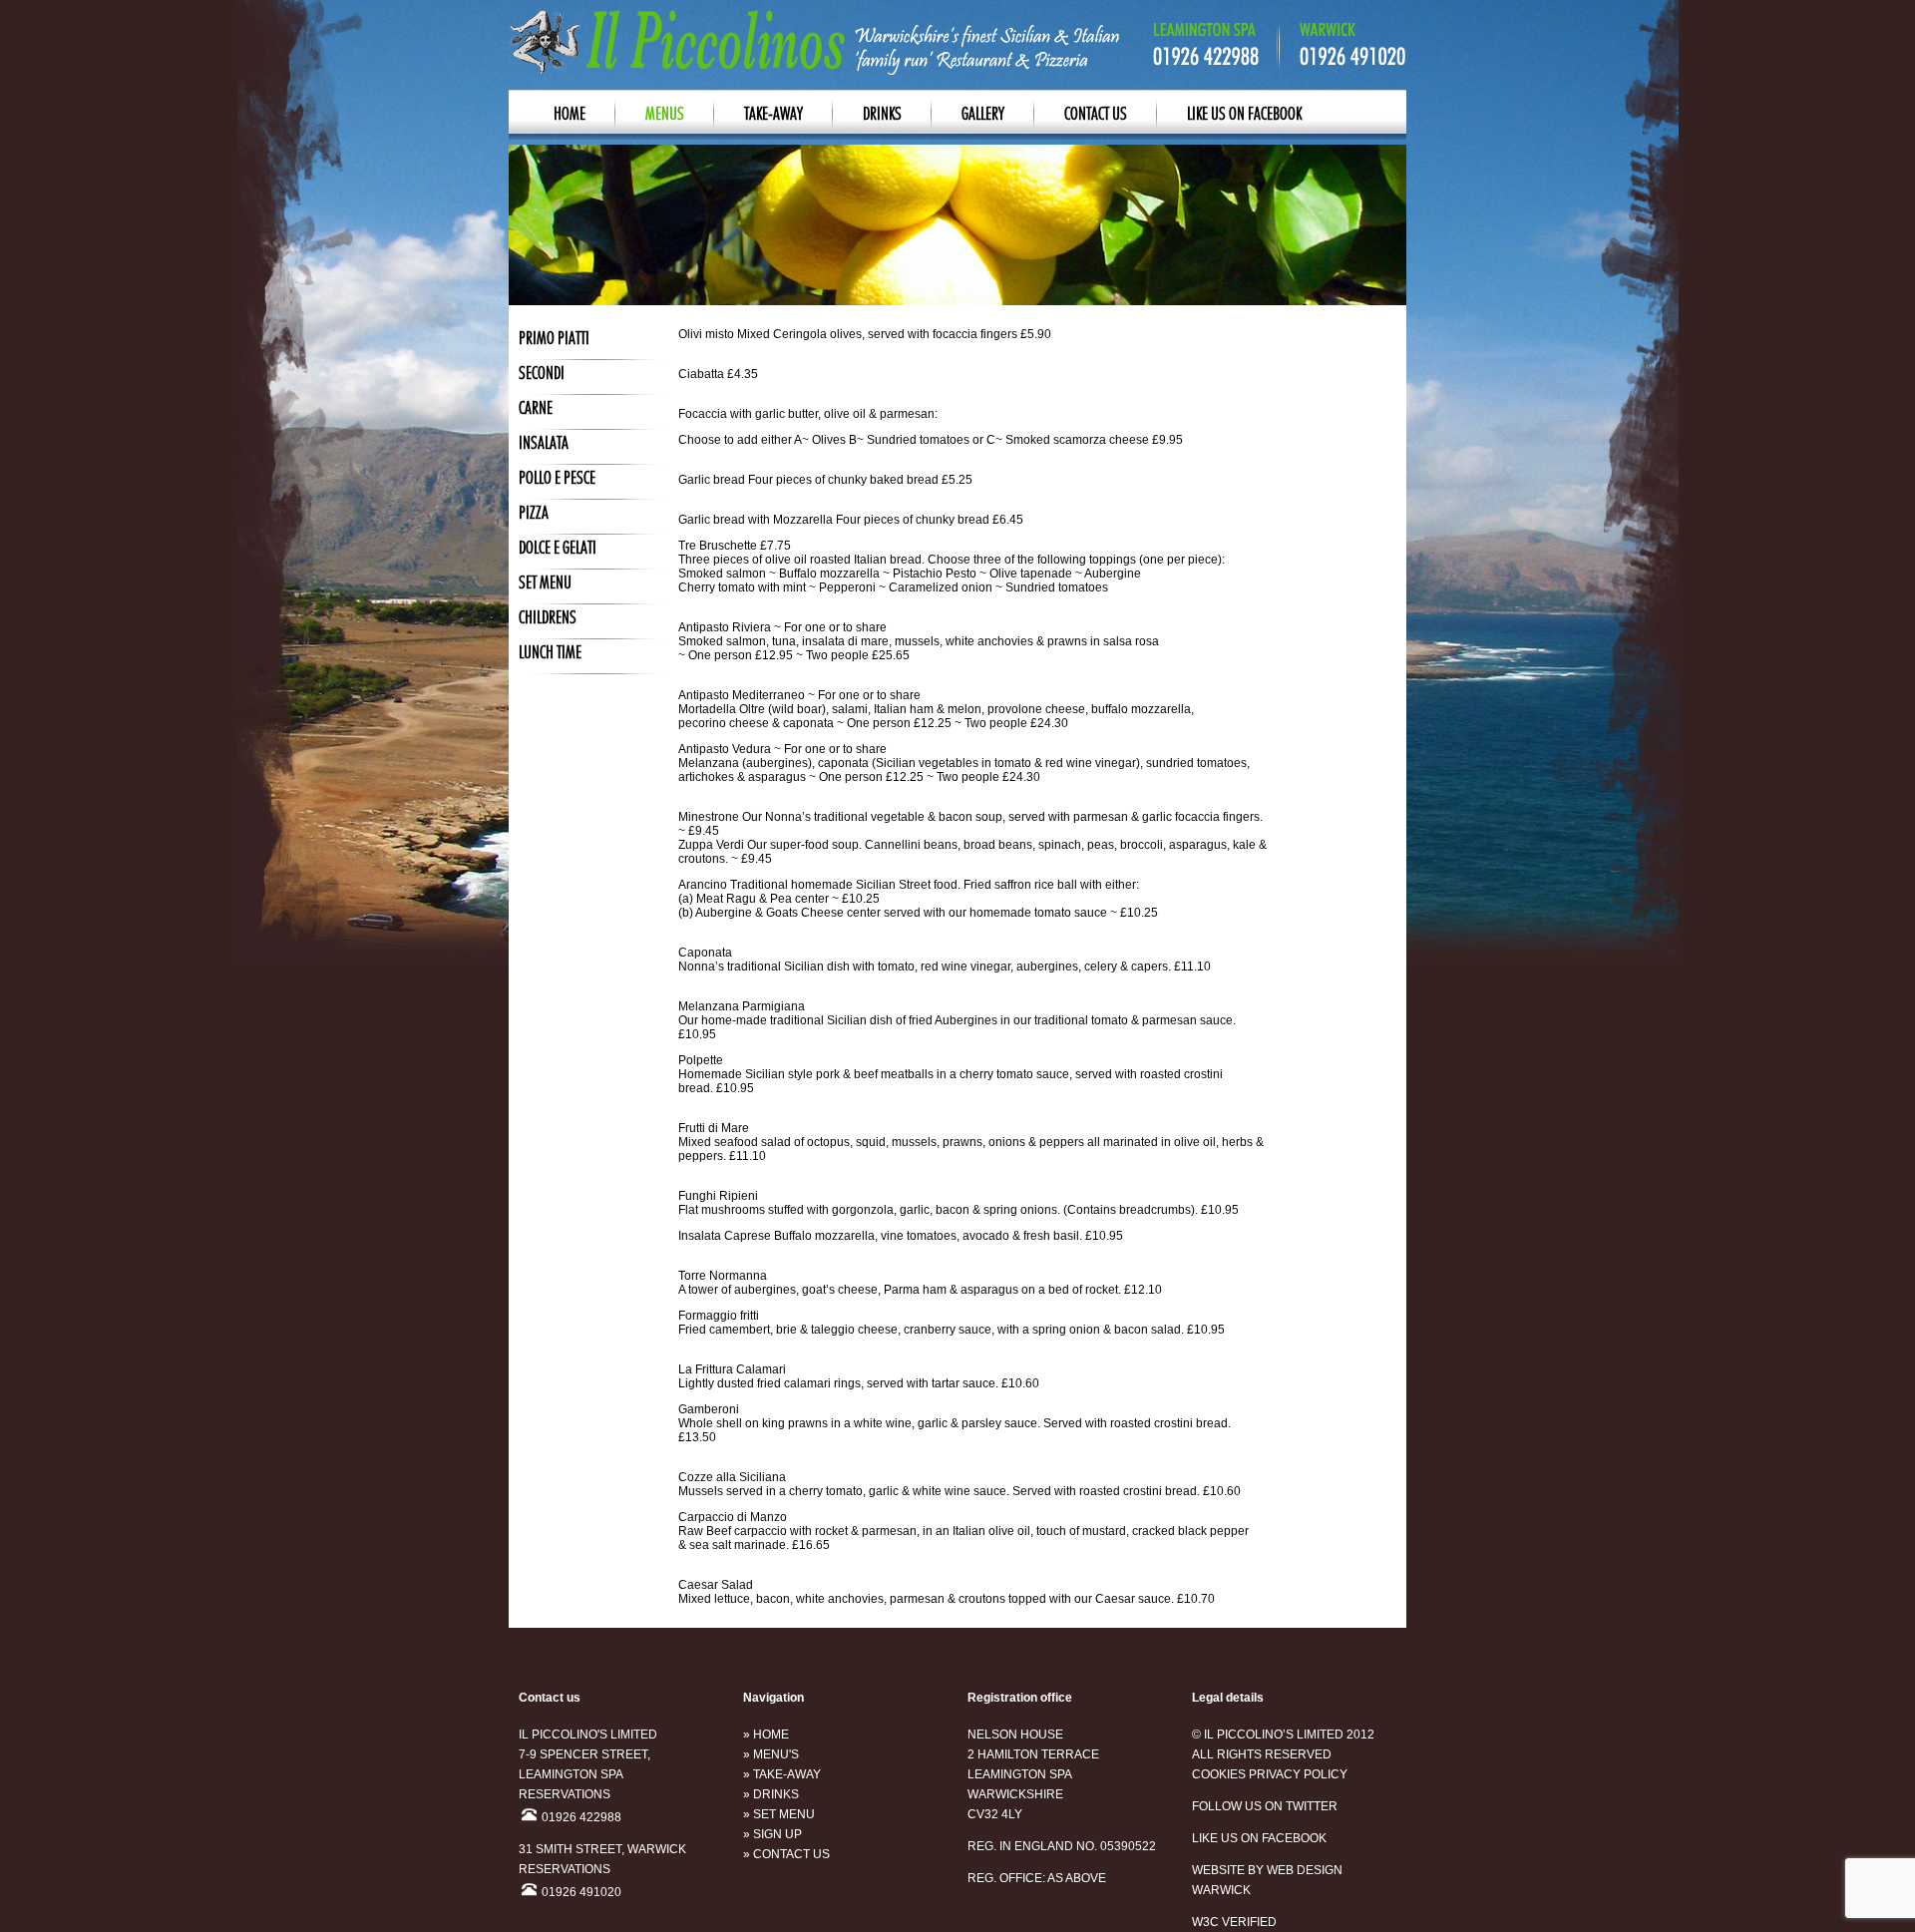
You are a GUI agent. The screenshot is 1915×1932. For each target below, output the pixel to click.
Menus (665, 115)
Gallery (983, 115)
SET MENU (545, 583)
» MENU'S (771, 1754)
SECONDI (542, 374)
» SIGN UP (772, 1834)
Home (570, 115)
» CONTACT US (786, 1854)
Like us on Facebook (1244, 115)
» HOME (766, 1735)
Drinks (882, 115)
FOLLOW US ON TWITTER (1265, 1806)
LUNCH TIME (550, 653)
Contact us (1096, 115)
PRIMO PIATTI (554, 339)
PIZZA (534, 514)
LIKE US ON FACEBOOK (1259, 1838)
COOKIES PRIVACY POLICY (1270, 1774)
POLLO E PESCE (557, 479)
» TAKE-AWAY (782, 1774)
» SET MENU (779, 1814)
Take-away (773, 115)
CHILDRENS (548, 618)
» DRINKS (771, 1794)
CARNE (536, 409)
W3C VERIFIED (1234, 1922)
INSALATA (544, 444)
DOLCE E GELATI (558, 549)
